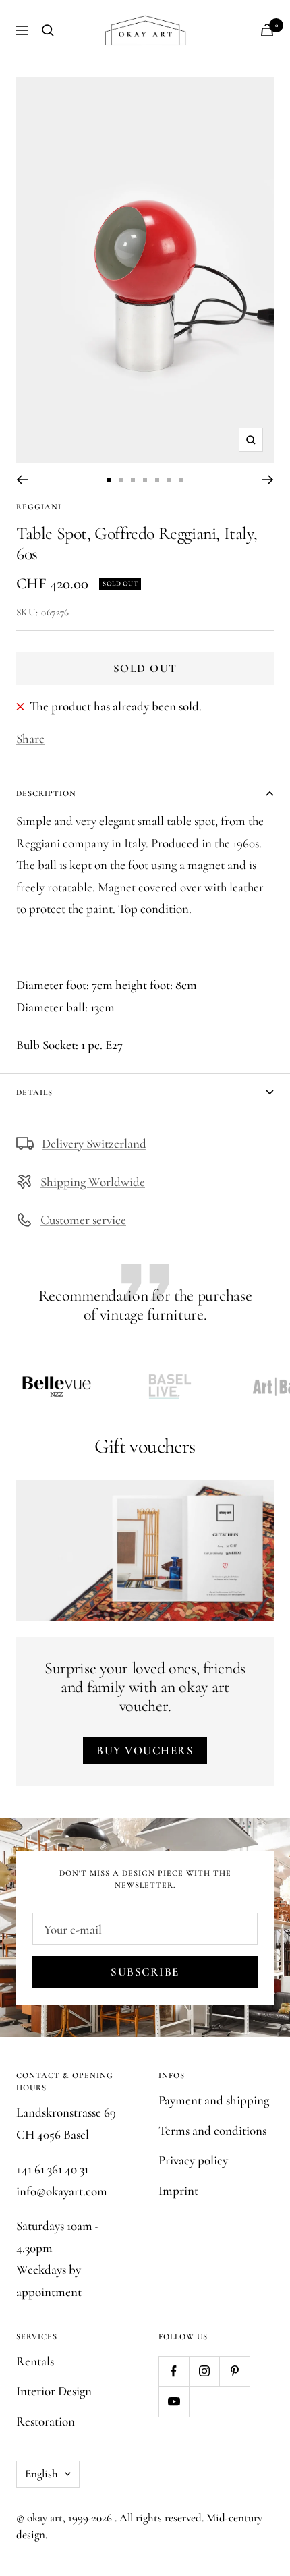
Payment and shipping (214, 2100)
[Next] (268, 480)
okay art (45, 2518)
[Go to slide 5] (157, 480)
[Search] (48, 30)
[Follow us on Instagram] (204, 2371)
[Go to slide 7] (181, 480)
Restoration (46, 2421)
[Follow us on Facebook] (174, 2371)
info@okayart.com (62, 2191)
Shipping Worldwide (93, 1182)
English (41, 2474)
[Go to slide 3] (133, 480)
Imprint (178, 2190)
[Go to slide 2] (121, 480)
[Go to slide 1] (109, 480)
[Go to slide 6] (169, 480)
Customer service (83, 1220)
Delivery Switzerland (94, 1143)
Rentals (35, 2361)
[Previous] (22, 480)
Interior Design (54, 2391)
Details (34, 1092)
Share (30, 738)
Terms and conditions (212, 2130)
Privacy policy (193, 2160)
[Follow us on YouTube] (174, 2402)
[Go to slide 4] (145, 480)
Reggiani (39, 507)
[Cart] (267, 30)
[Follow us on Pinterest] (234, 2371)
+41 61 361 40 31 (52, 2169)
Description (46, 793)
